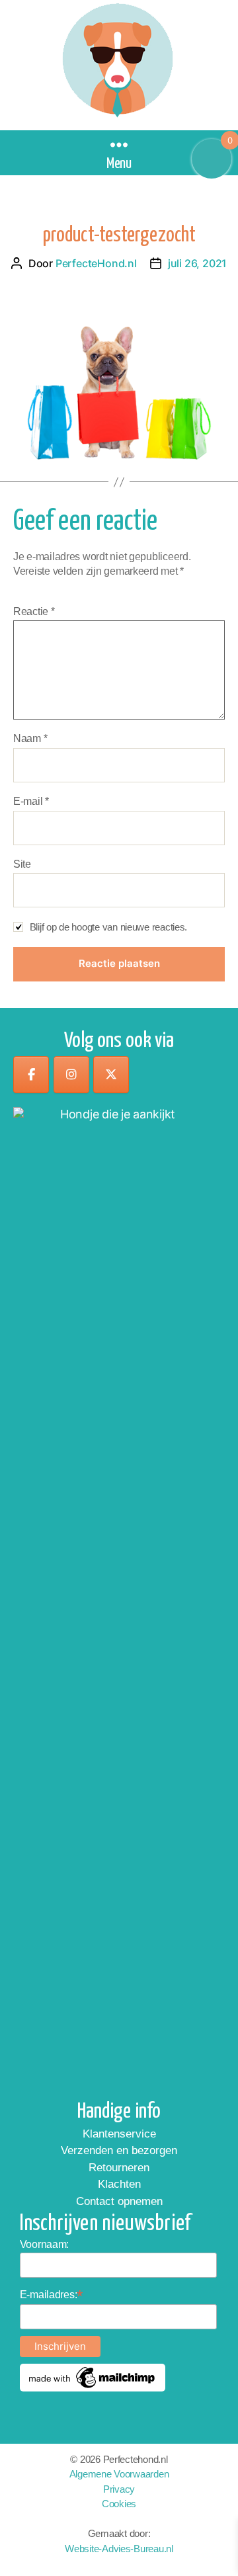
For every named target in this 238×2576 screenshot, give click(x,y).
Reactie (34, 611)
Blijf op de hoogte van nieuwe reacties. (108, 927)
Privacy (119, 2489)
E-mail (31, 801)
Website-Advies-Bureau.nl (119, 2549)
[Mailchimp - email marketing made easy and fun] (93, 2378)
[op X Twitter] (111, 1075)
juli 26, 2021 (197, 263)
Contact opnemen (119, 2201)
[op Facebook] (31, 1075)
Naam (30, 738)
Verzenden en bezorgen (119, 2150)
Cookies (119, 2504)
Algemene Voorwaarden (119, 2474)
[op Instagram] (71, 1075)
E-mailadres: (52, 2295)
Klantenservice (119, 2134)
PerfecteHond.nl (96, 263)
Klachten (119, 2184)
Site (22, 864)
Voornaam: (45, 2244)
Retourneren (119, 2168)
